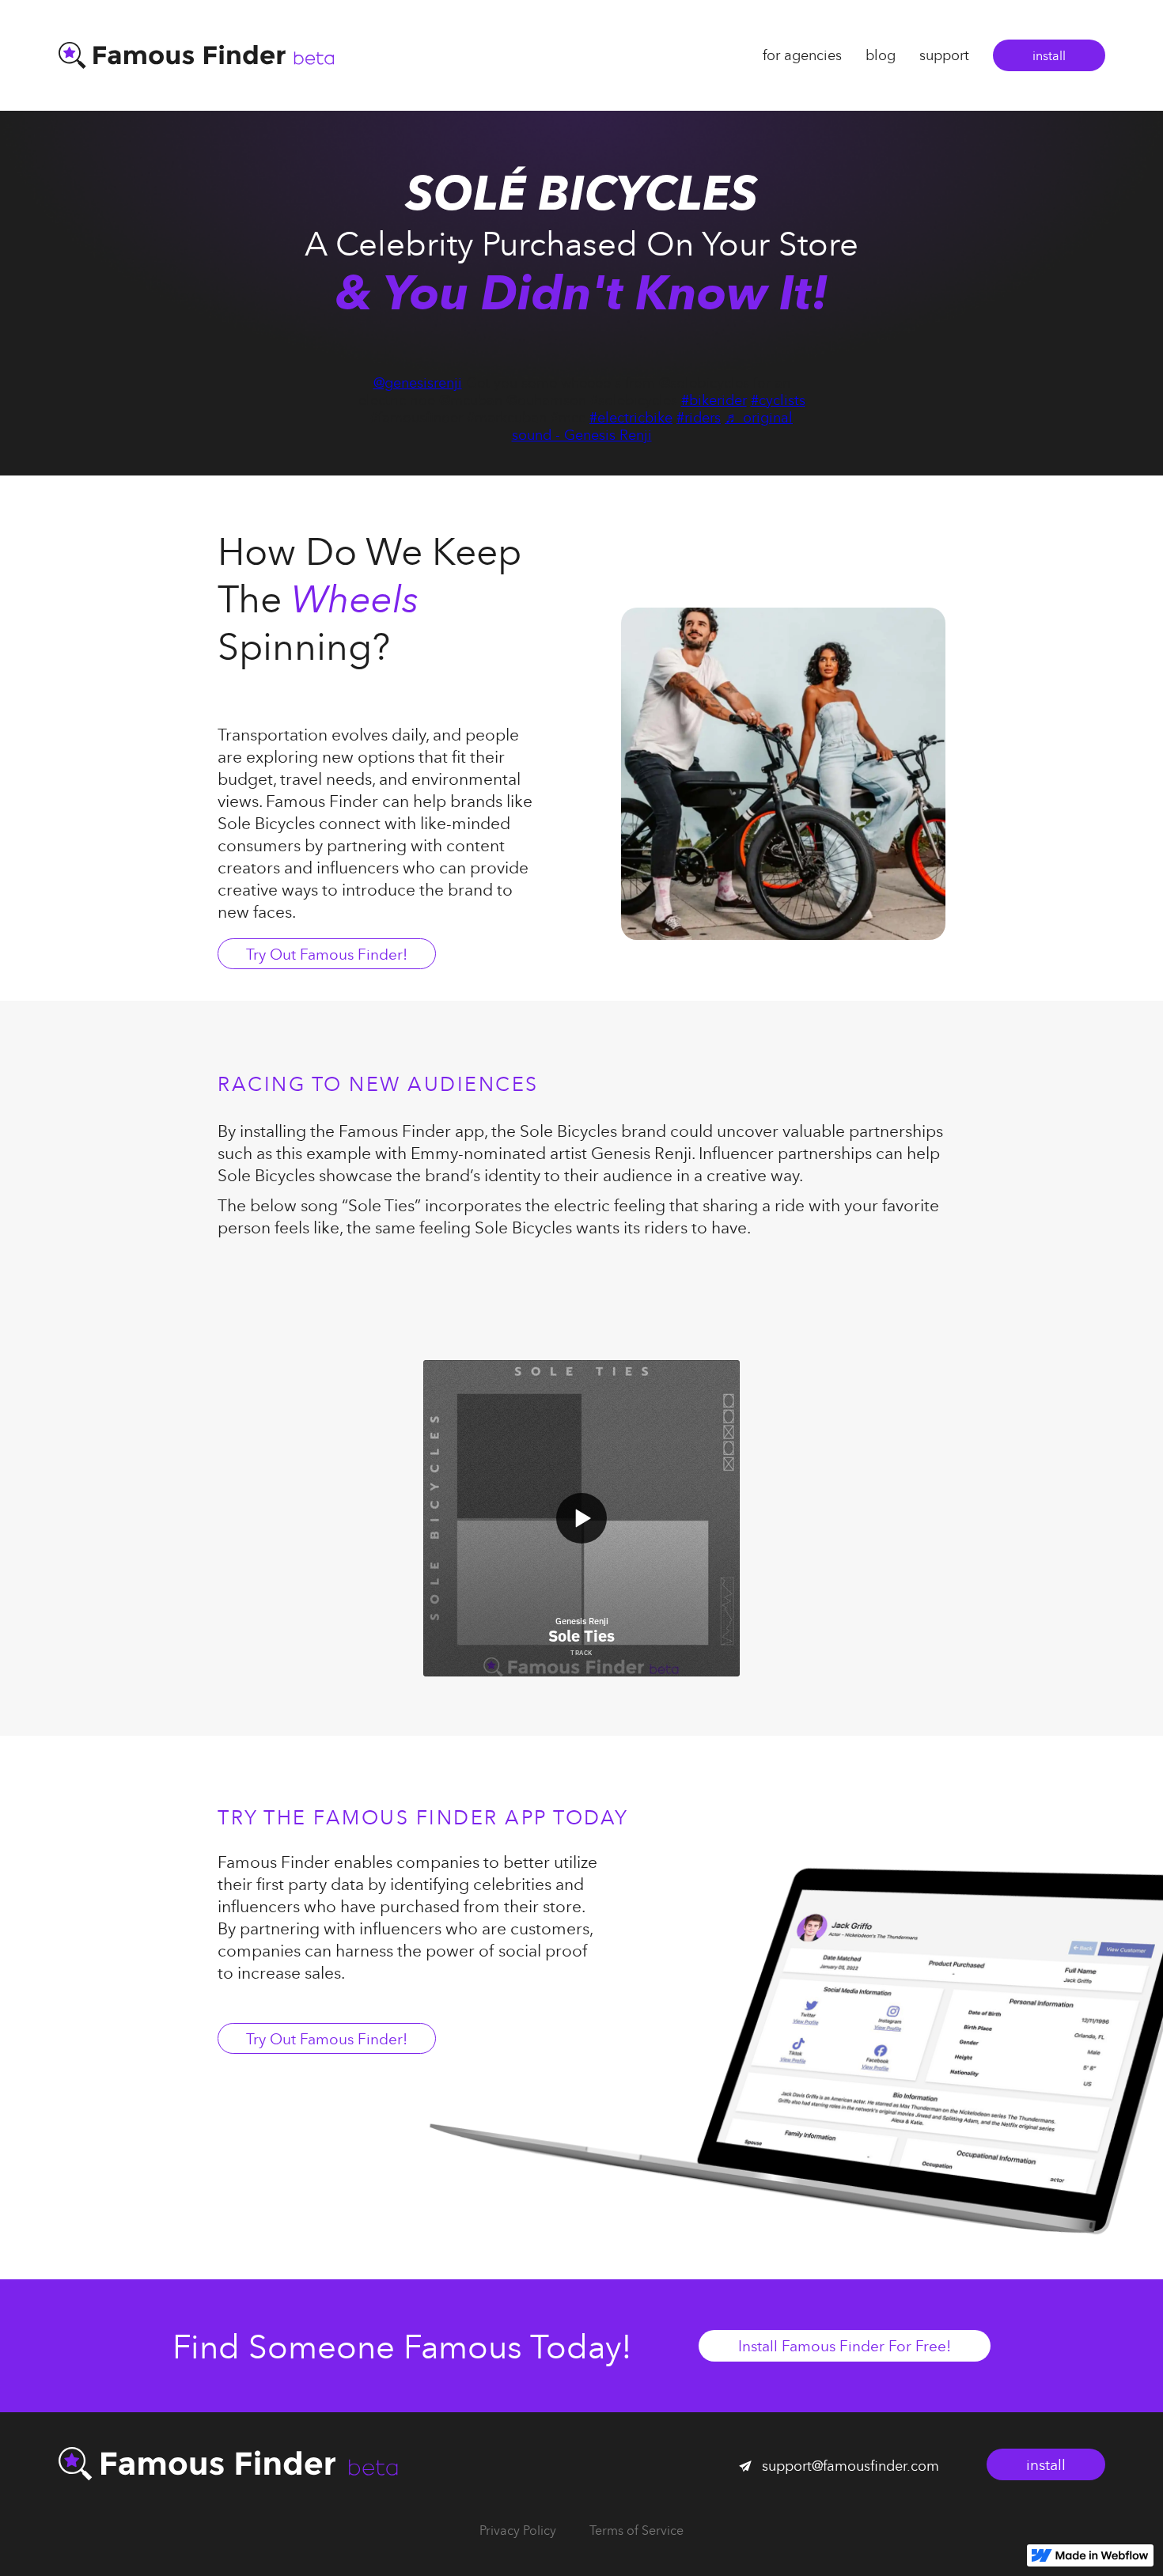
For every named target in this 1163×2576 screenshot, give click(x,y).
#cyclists (778, 400)
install (1049, 55)
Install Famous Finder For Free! (845, 2345)
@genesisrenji (418, 383)
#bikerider (714, 400)
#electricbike (631, 417)
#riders (699, 417)
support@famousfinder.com (850, 2466)
